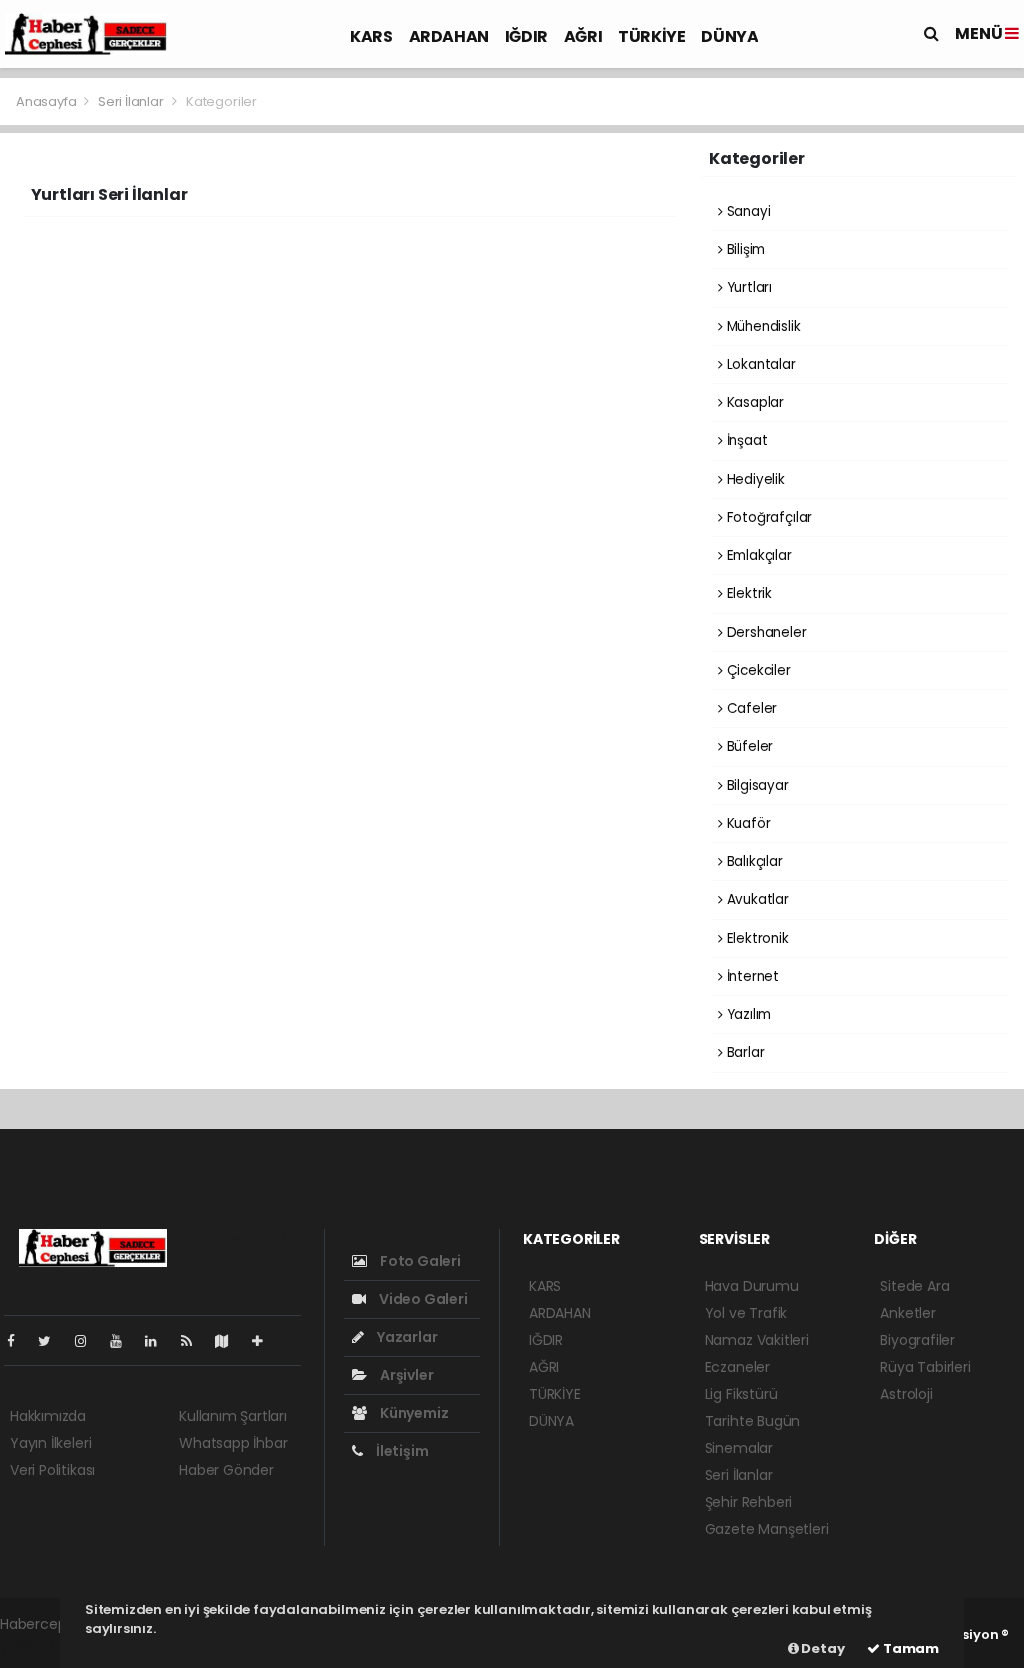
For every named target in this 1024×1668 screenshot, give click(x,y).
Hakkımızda (48, 1416)
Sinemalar (739, 1448)
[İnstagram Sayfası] (89, 1341)
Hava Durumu (752, 1286)
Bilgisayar (756, 785)
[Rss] (194, 1341)
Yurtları (747, 287)
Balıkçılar (753, 861)
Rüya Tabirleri (925, 1367)
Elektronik (756, 938)
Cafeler (750, 708)
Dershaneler (765, 632)
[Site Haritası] (230, 1341)
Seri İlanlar (131, 101)
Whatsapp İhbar (233, 1443)
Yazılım (747, 1014)
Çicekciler (757, 670)
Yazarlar (405, 1337)
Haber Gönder (226, 1470)
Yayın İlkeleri (50, 1443)
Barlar (743, 1052)
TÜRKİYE (651, 36)
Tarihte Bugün (753, 1421)
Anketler (907, 1313)
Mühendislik (762, 326)
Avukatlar (756, 899)
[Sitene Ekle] (265, 1341)
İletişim (400, 1451)
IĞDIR (526, 36)
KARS (371, 36)
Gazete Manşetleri (767, 1529)
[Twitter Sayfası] (52, 1341)
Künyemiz (412, 1413)
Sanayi (746, 211)
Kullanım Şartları (233, 1416)
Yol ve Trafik (746, 1313)
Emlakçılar (757, 555)
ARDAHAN (449, 36)
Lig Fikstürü (741, 1394)
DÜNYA (729, 36)
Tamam (909, 1648)
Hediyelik (754, 479)
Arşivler (405, 1375)
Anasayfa (47, 101)
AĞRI (583, 36)
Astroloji (906, 1394)
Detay (822, 1648)
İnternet (751, 976)
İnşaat (745, 440)
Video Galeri (421, 1299)
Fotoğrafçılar (767, 517)
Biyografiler (917, 1340)
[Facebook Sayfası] (19, 1341)
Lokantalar (759, 364)
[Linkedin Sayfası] (159, 1341)
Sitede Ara (914, 1286)
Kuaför (746, 823)
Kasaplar (753, 402)
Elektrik (747, 593)
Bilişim (744, 249)
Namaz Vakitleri (757, 1340)
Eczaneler (737, 1367)
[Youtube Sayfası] (124, 1341)
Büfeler (748, 746)
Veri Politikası (52, 1470)
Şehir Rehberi (749, 1502)
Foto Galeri (419, 1261)
